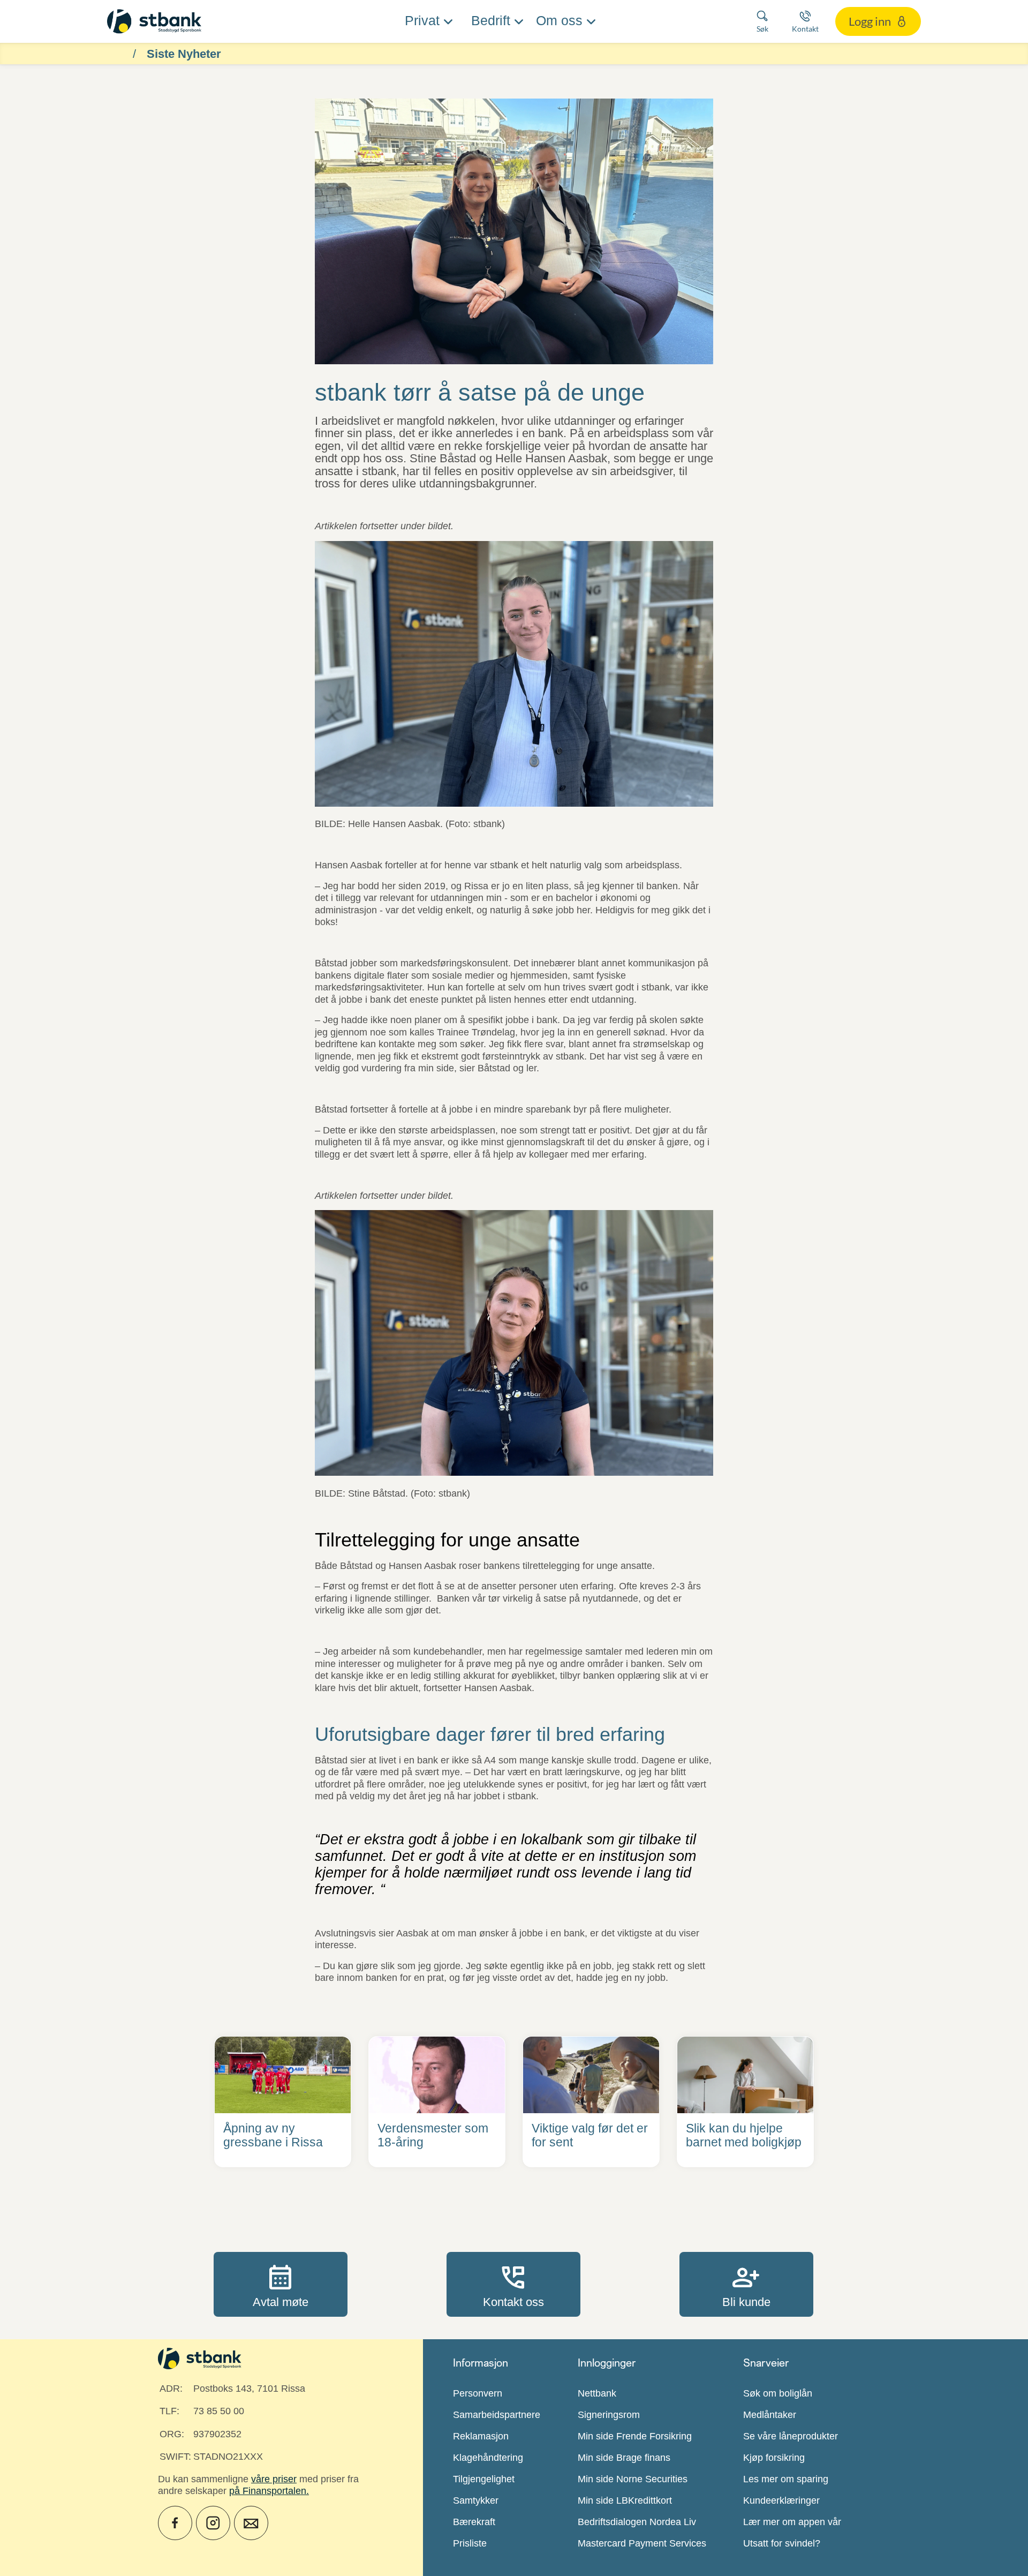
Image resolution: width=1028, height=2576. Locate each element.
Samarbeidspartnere (497, 2415)
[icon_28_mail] (251, 2523)
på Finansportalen (268, 2491)
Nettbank (597, 2393)
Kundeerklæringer (781, 2500)
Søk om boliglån (778, 2393)
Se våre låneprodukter (791, 2436)
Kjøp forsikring (774, 2458)
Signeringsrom (609, 2415)
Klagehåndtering (488, 2458)
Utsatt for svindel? (782, 2543)
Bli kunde (746, 2284)
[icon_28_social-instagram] (213, 2523)
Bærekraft (474, 2522)
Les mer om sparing (786, 2479)
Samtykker (476, 2500)
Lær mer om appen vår (792, 2522)
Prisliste (470, 2543)
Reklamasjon (481, 2436)
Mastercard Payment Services (642, 2543)
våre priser (274, 2479)
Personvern (478, 2393)
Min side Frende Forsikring (635, 2436)
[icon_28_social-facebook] (175, 2523)
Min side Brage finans (624, 2458)
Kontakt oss (513, 2284)
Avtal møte (281, 2284)
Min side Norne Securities (633, 2479)
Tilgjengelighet (484, 2479)
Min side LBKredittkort (625, 2500)
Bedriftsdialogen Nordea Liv (637, 2522)
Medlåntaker (770, 2415)
